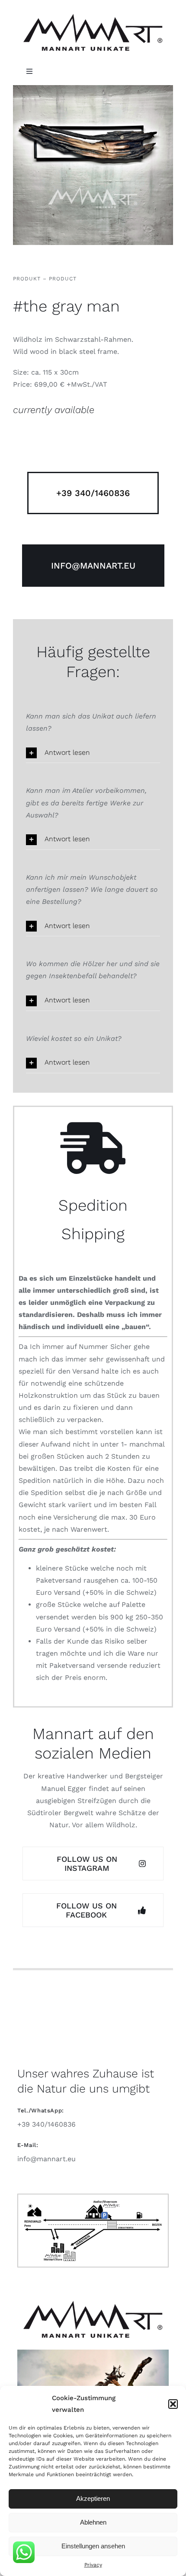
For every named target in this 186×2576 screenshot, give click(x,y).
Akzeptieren (93, 2498)
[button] (173, 2404)
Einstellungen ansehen (93, 2546)
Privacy (93, 2565)
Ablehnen (93, 2522)
